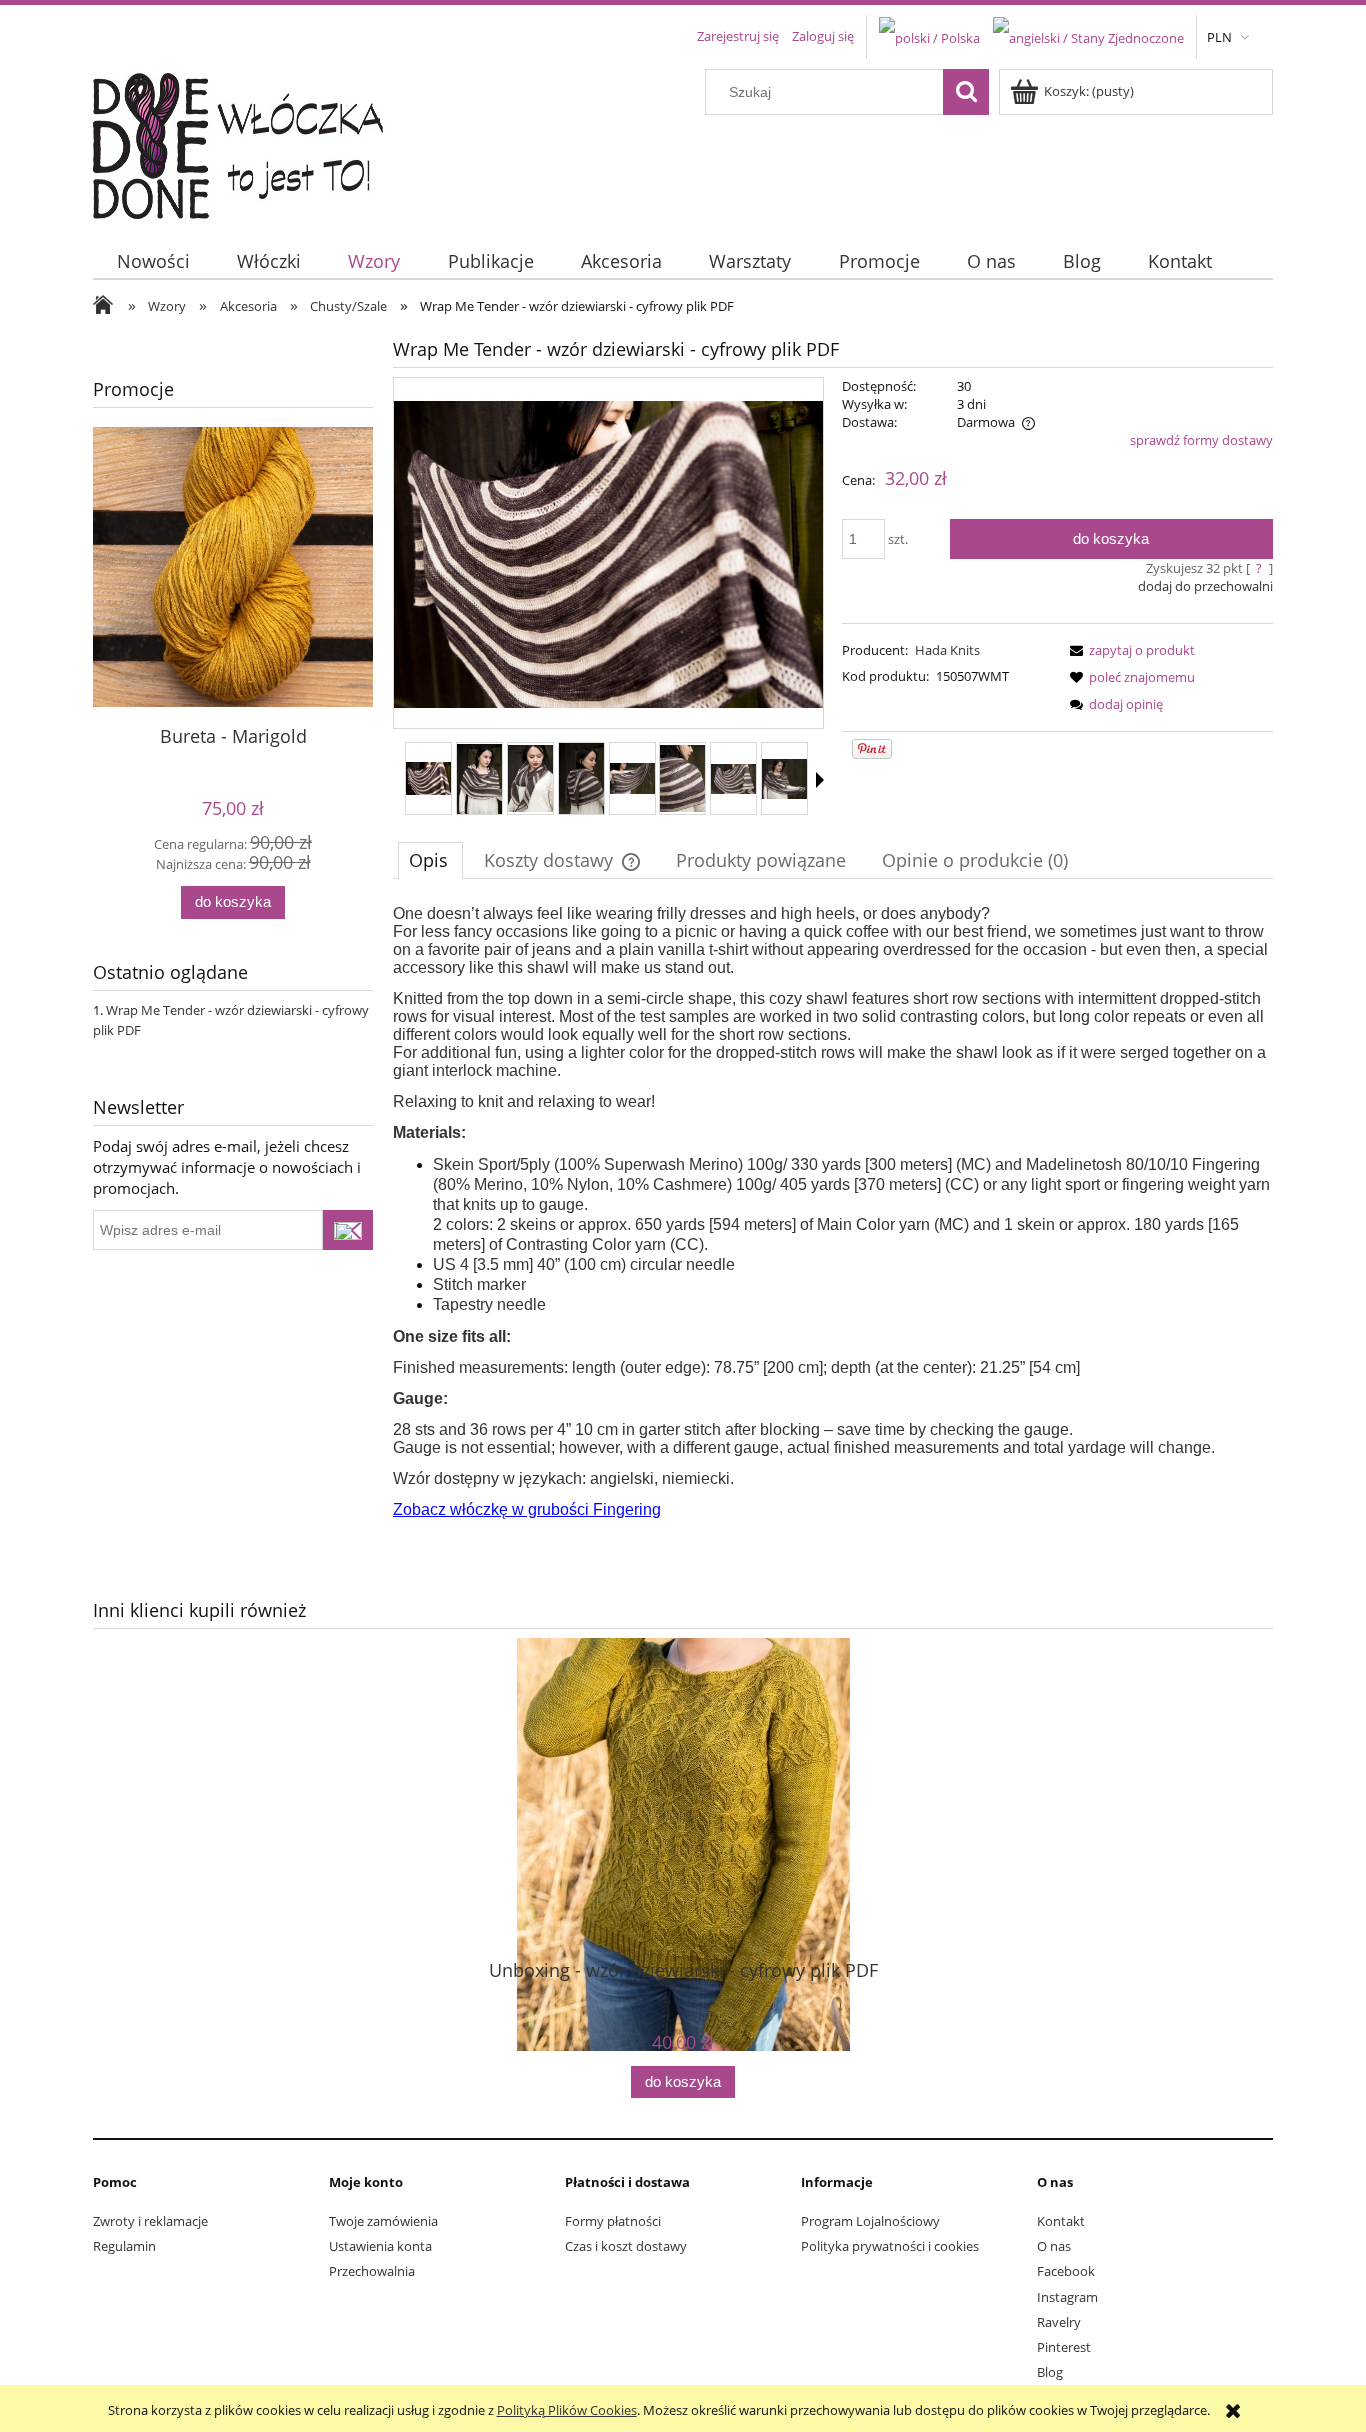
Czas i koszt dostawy (626, 2246)
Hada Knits (947, 650)
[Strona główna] (250, 141)
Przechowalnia (372, 2271)
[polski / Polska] (929, 36)
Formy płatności (613, 2221)
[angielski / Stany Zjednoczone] (1088, 36)
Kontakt (1061, 2221)
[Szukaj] (966, 92)
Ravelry (1059, 2322)
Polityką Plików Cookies (567, 2410)
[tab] (430, 860)
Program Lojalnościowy (870, 2221)
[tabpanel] (833, 1212)
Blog (1050, 2372)
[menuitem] (153, 261)
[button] (820, 780)
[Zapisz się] (348, 1230)
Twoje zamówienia (383, 2221)
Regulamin (124, 2246)
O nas (1054, 2246)
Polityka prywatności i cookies (890, 2246)
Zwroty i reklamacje (150, 2221)
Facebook (1066, 2271)
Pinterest (1064, 2347)
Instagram (1067, 2297)
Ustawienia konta (380, 2246)
